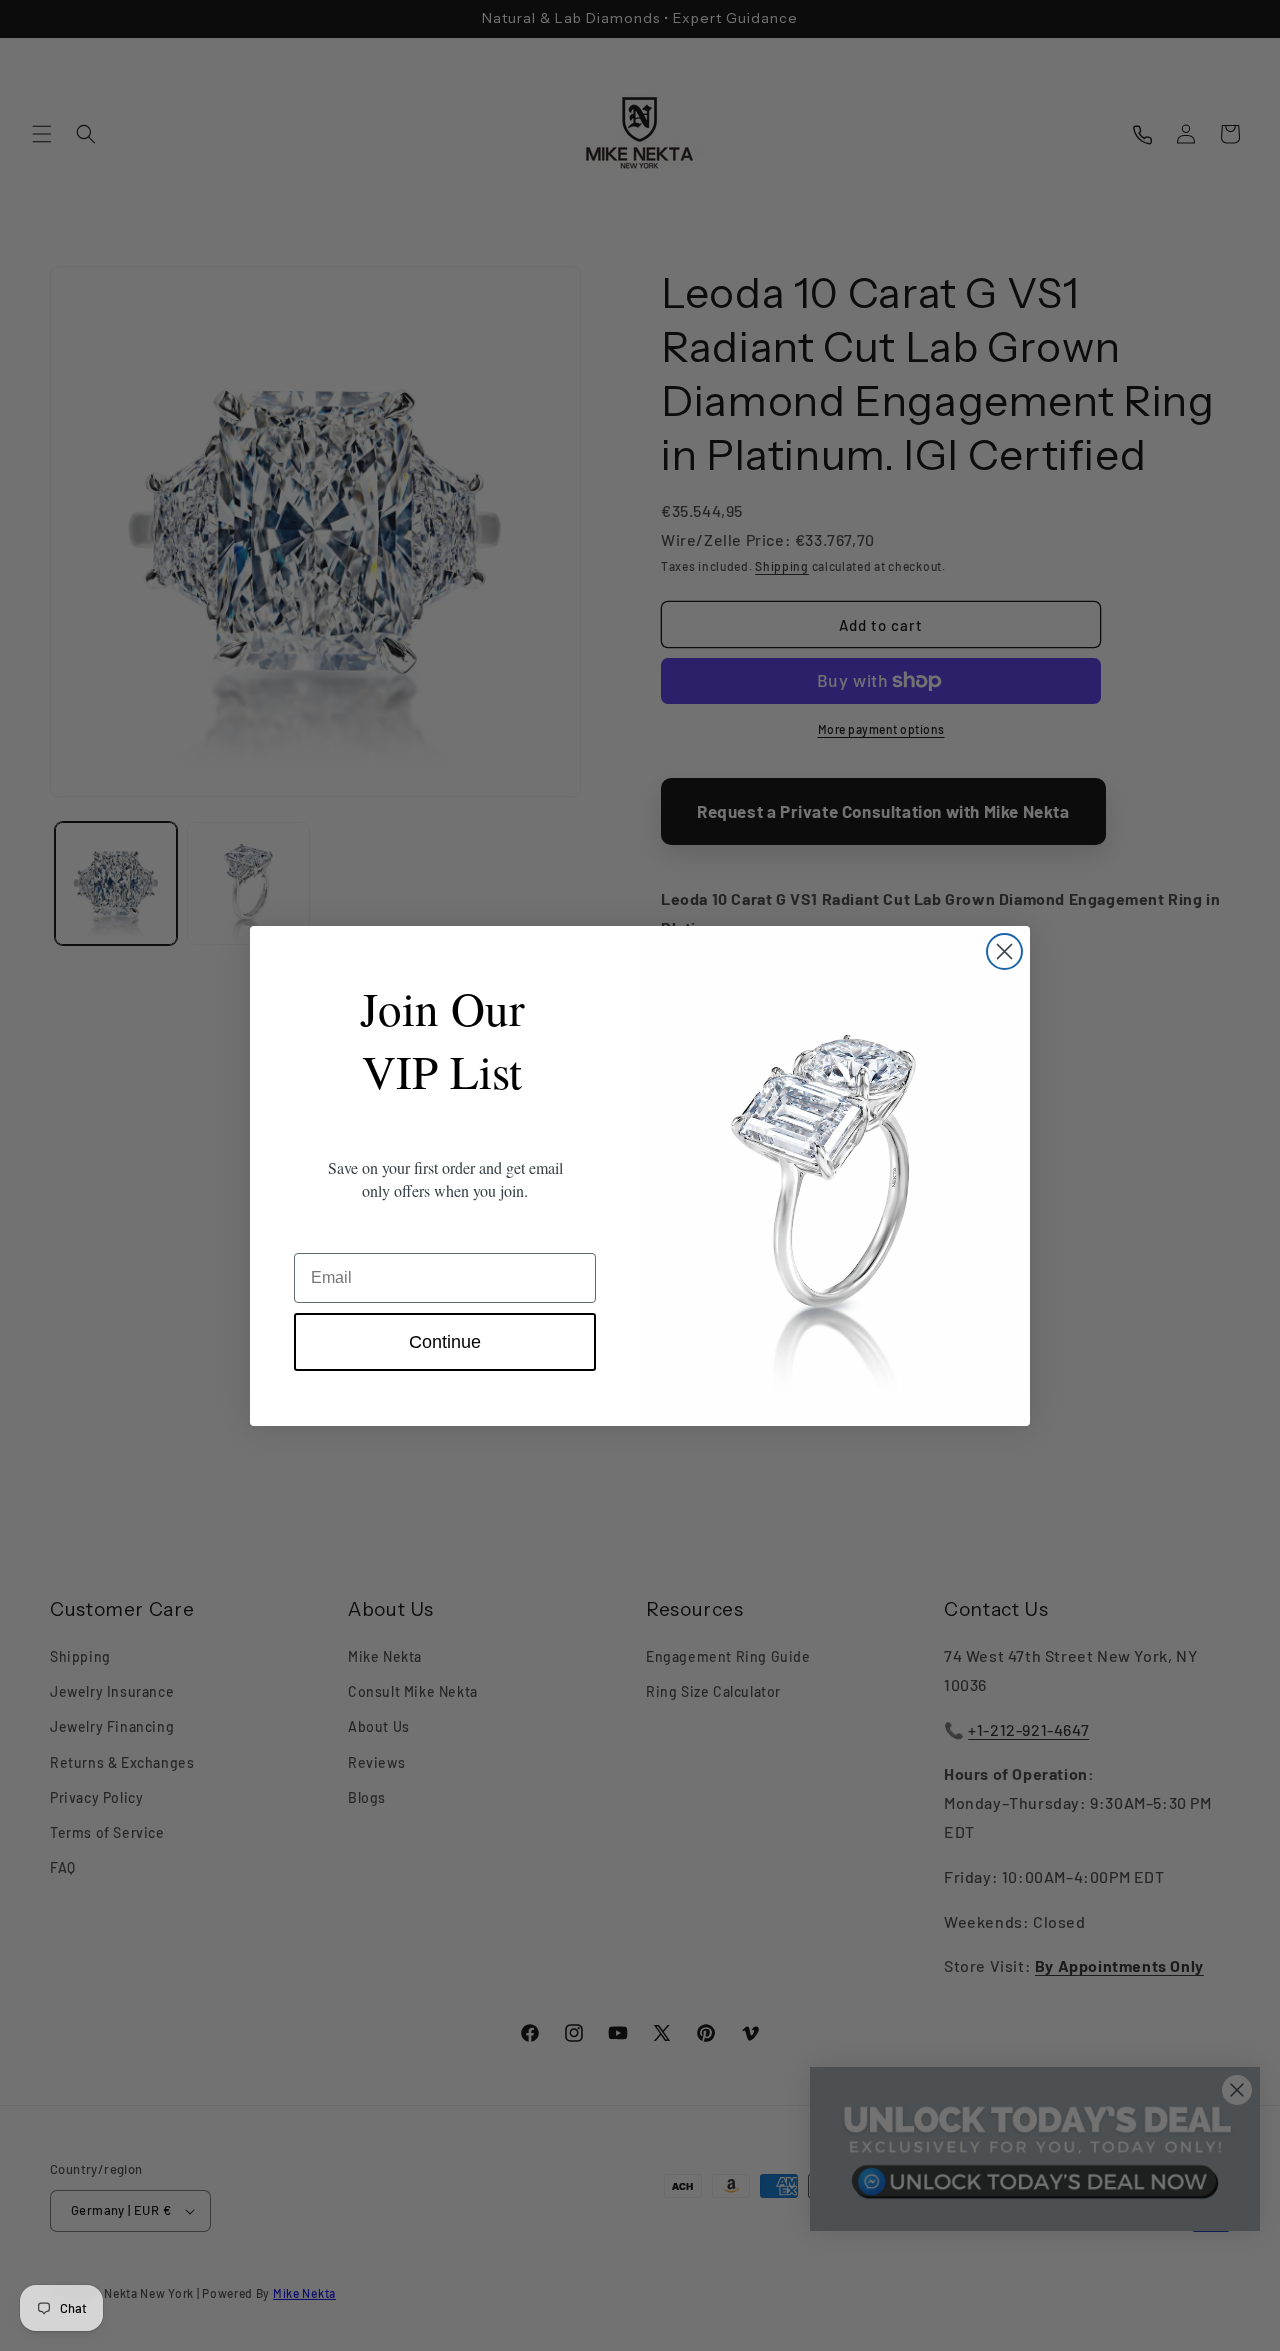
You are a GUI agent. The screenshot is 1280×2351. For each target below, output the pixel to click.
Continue (445, 1342)
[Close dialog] (1004, 951)
